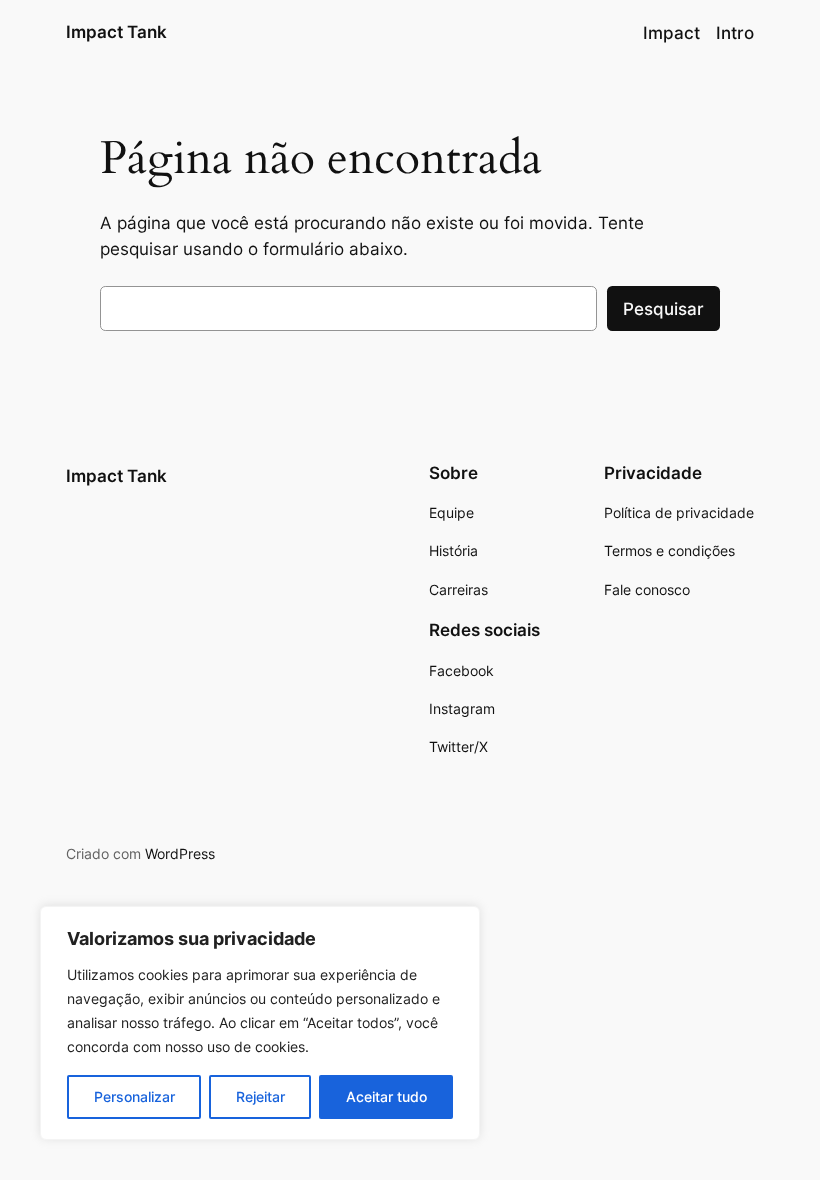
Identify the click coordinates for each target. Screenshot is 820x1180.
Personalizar (134, 1096)
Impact (671, 33)
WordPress (180, 853)
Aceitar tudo (386, 1096)
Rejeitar (260, 1096)
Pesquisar (663, 309)
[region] (260, 1023)
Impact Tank (116, 32)
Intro (735, 33)
